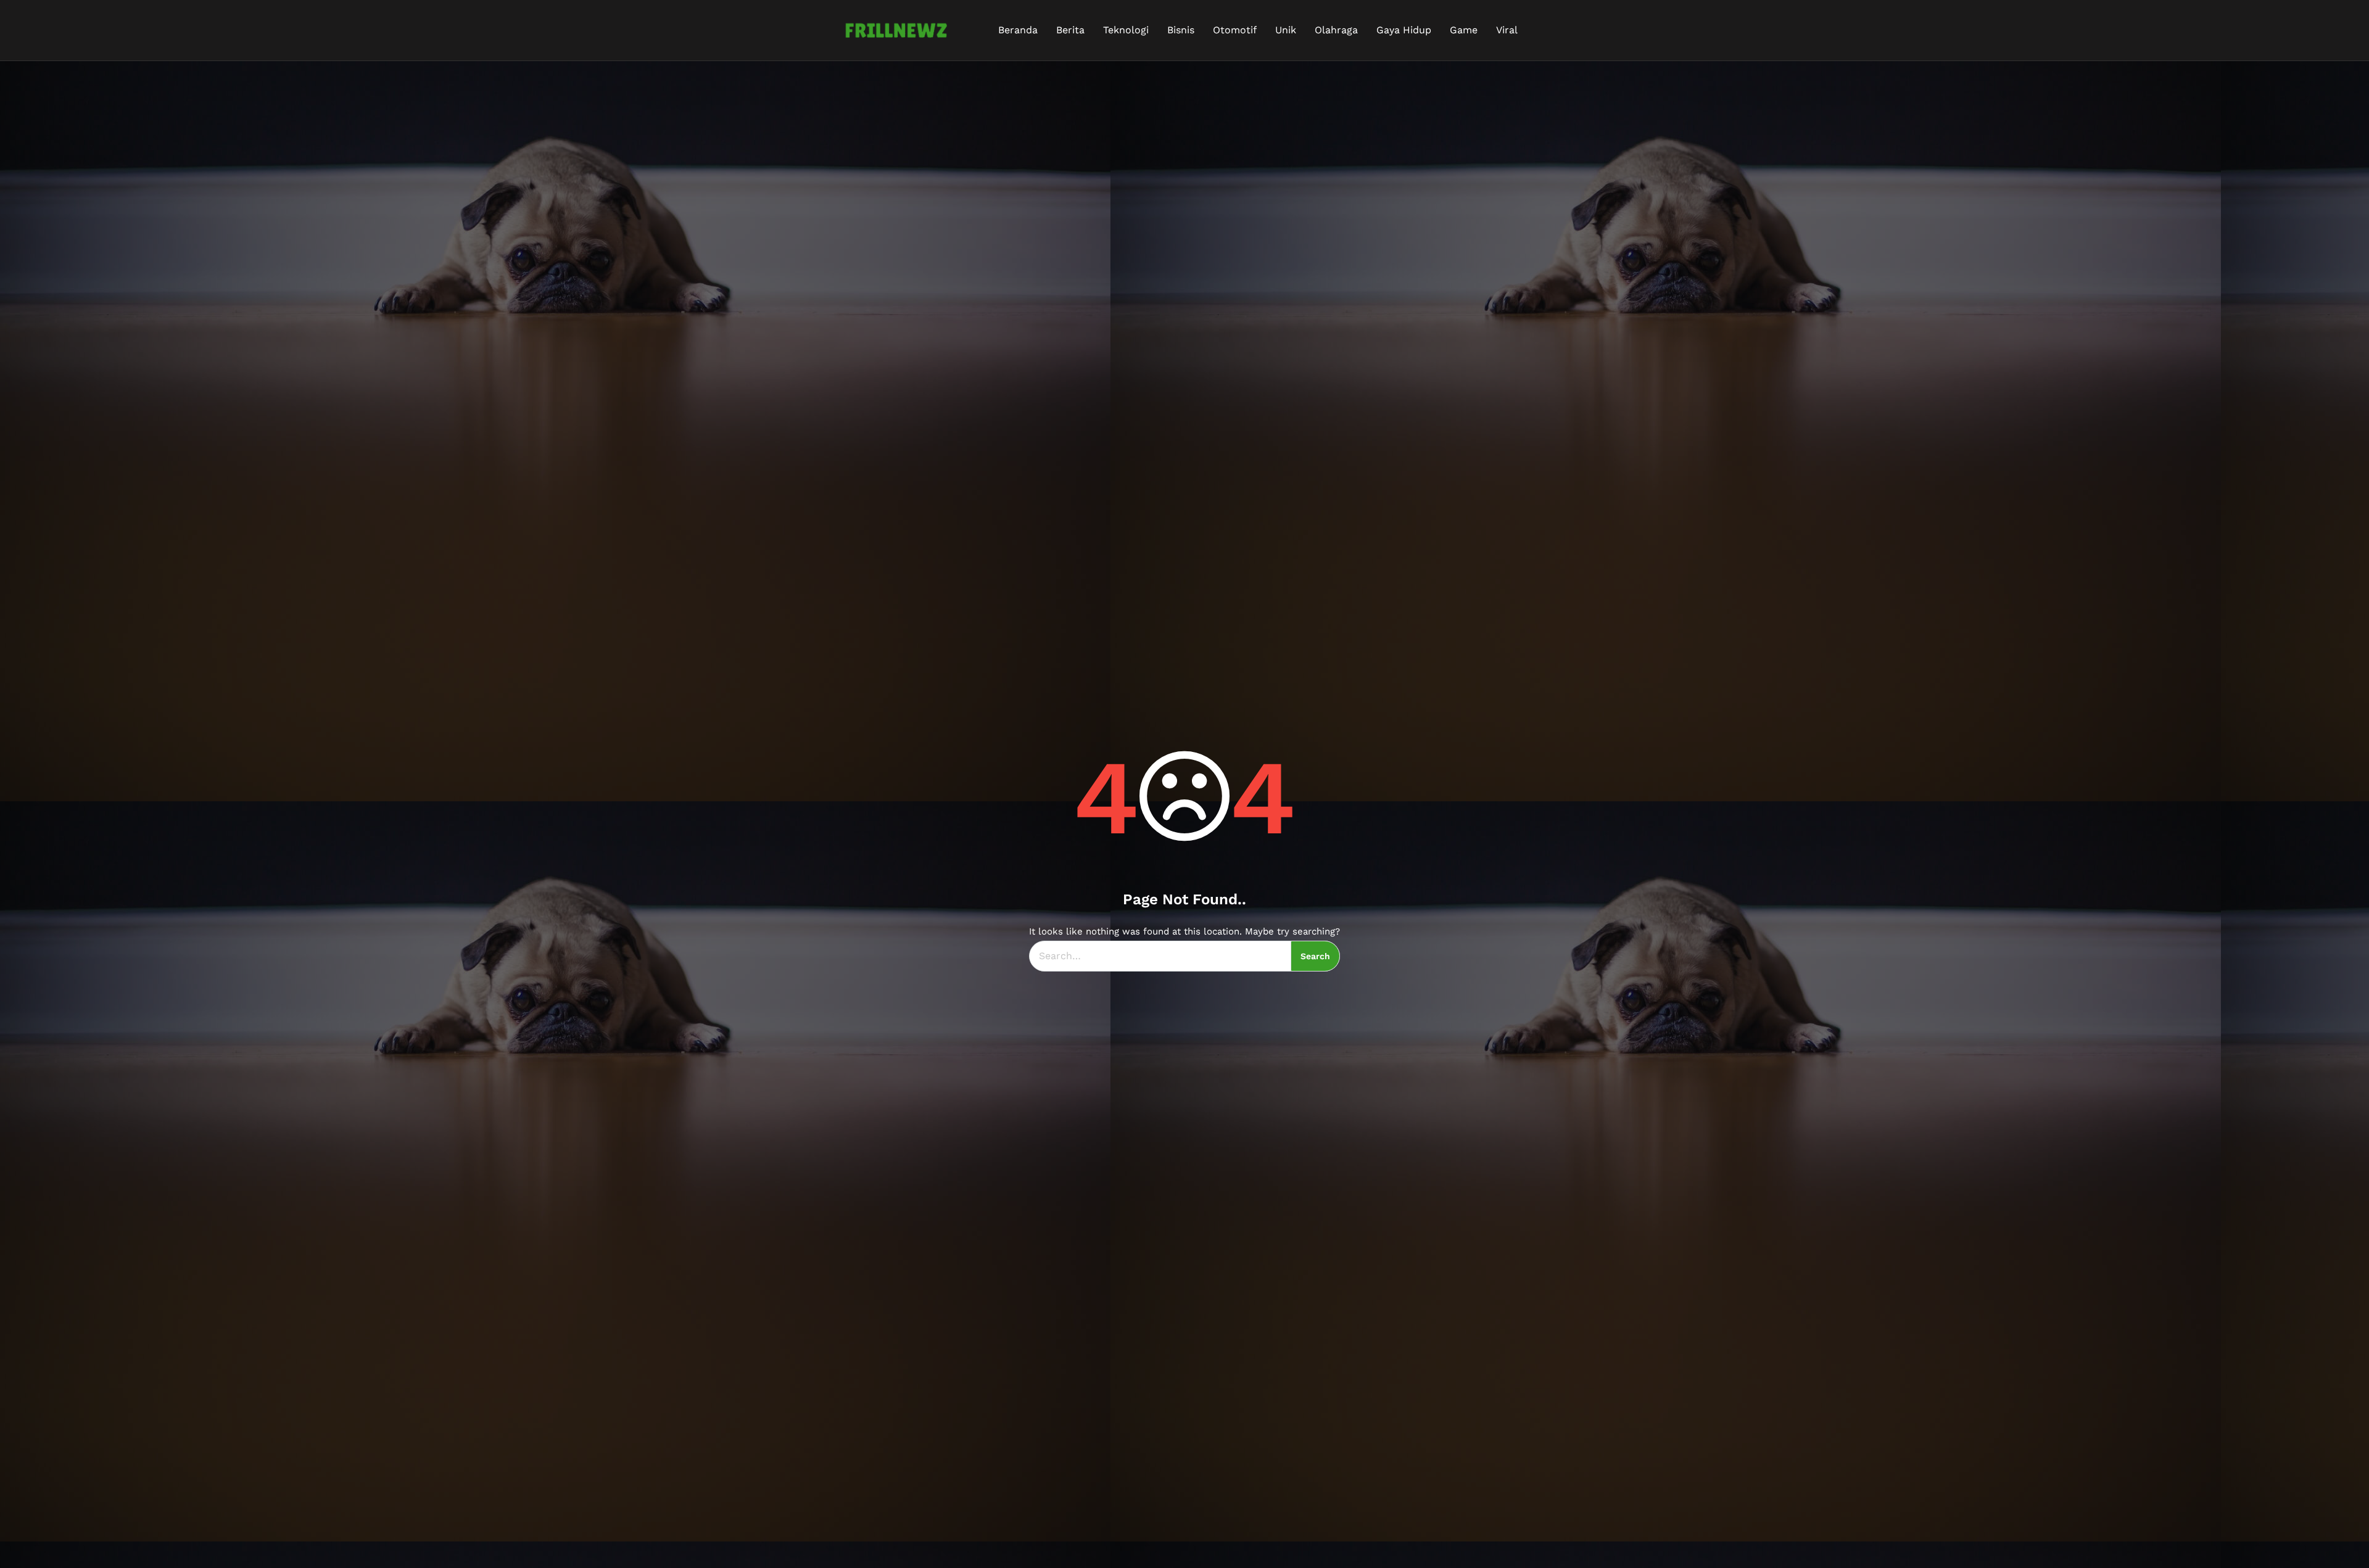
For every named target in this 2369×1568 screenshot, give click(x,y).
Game (1464, 30)
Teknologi (1126, 30)
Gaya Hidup (1404, 30)
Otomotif (1235, 30)
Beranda (1018, 30)
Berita (1070, 30)
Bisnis (1181, 30)
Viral (1507, 30)
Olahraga (1336, 30)
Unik (1286, 30)
